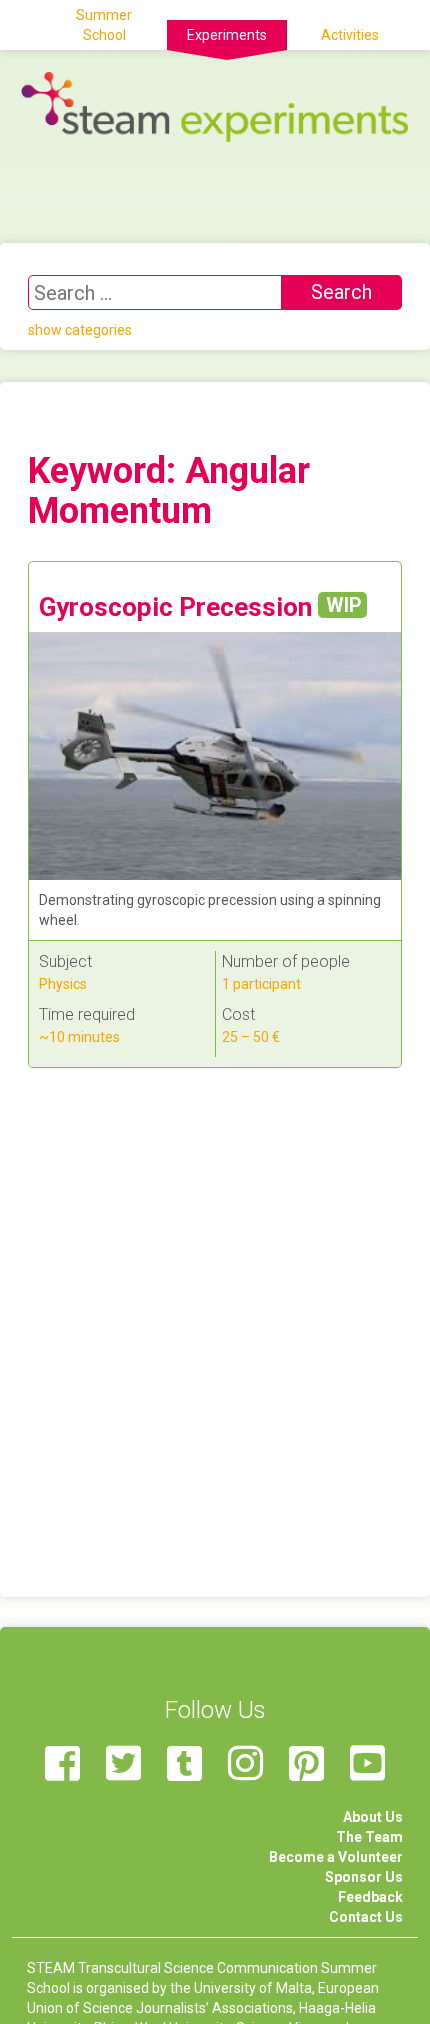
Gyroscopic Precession (200, 607)
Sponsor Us (364, 1877)
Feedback (370, 1897)
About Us (373, 1817)
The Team (369, 1837)
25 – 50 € (251, 1037)
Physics (63, 984)
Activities (350, 35)
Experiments (227, 35)
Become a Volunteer (336, 1857)
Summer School (104, 25)
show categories (80, 330)
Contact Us (366, 1917)
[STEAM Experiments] (215, 106)
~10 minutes (79, 1037)
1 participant (261, 984)
